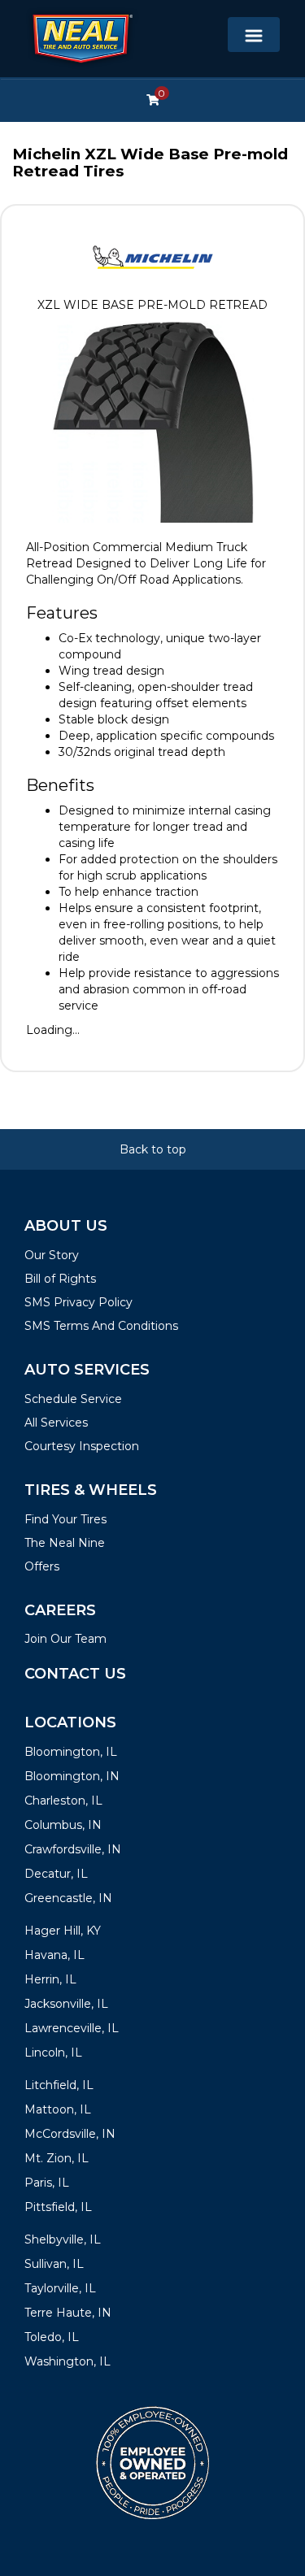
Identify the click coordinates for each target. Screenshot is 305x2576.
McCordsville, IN (70, 2134)
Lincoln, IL (53, 2053)
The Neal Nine (65, 1543)
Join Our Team (65, 1639)
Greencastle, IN (68, 1898)
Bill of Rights (60, 1279)
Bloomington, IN (72, 1776)
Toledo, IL (52, 2337)
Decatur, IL (56, 1874)
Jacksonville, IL (66, 2004)
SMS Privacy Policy (78, 1302)
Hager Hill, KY (63, 1931)
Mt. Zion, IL (57, 2158)
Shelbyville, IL (63, 2239)
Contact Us (75, 1674)
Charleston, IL (63, 1801)
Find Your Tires (65, 1519)
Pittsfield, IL (58, 2207)
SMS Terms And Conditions (101, 1326)
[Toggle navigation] (254, 35)
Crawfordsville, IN (73, 1849)
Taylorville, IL (60, 2288)
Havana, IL (54, 1955)
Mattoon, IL (58, 2109)
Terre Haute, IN (68, 2313)
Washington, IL (68, 2361)
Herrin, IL (50, 1979)
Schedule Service (73, 1399)
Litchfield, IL (59, 2085)
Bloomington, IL (71, 1752)
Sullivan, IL (54, 2264)
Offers (42, 1566)
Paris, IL (47, 2183)
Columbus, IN (63, 1825)
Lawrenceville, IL (72, 2028)
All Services (56, 1423)
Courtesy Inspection (82, 1446)
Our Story (52, 1255)
